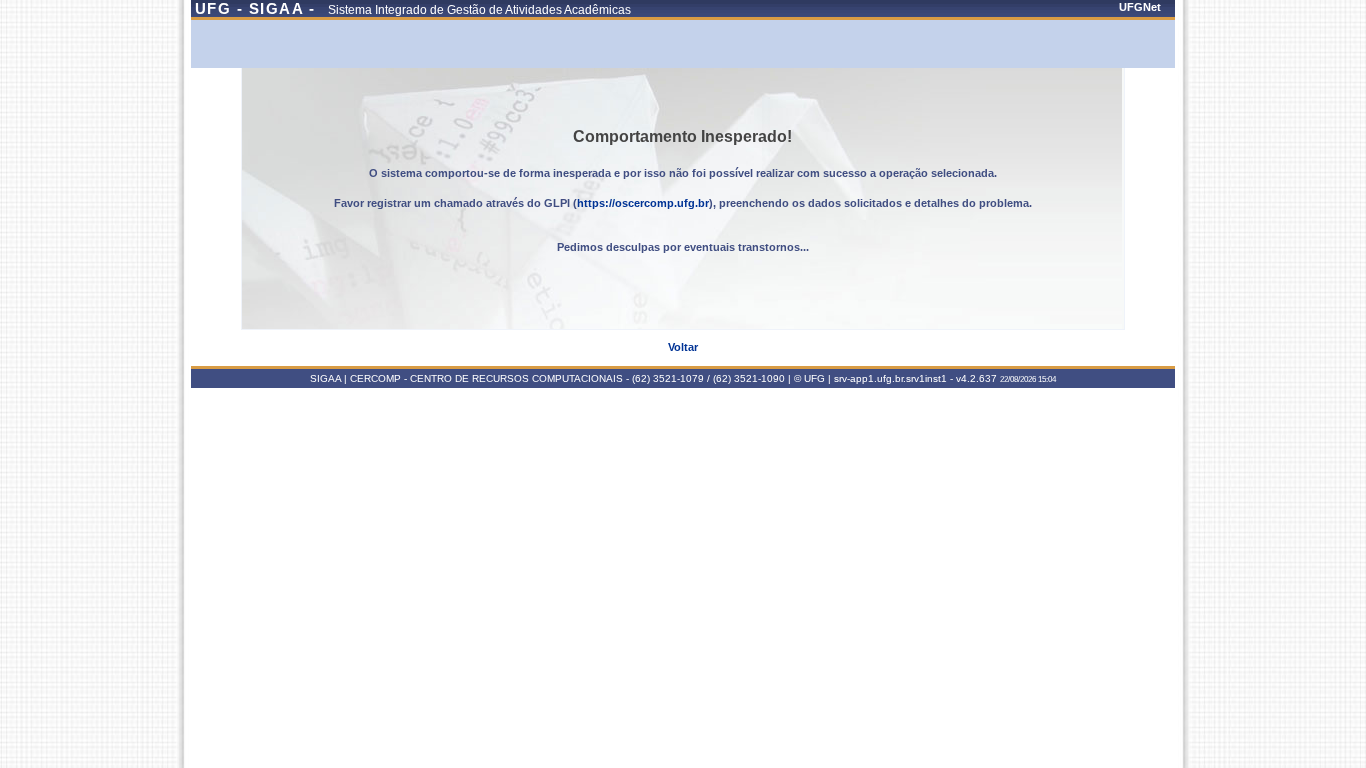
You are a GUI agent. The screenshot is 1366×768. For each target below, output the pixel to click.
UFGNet (1140, 7)
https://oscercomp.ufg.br (643, 203)
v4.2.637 (976, 378)
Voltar (683, 347)
